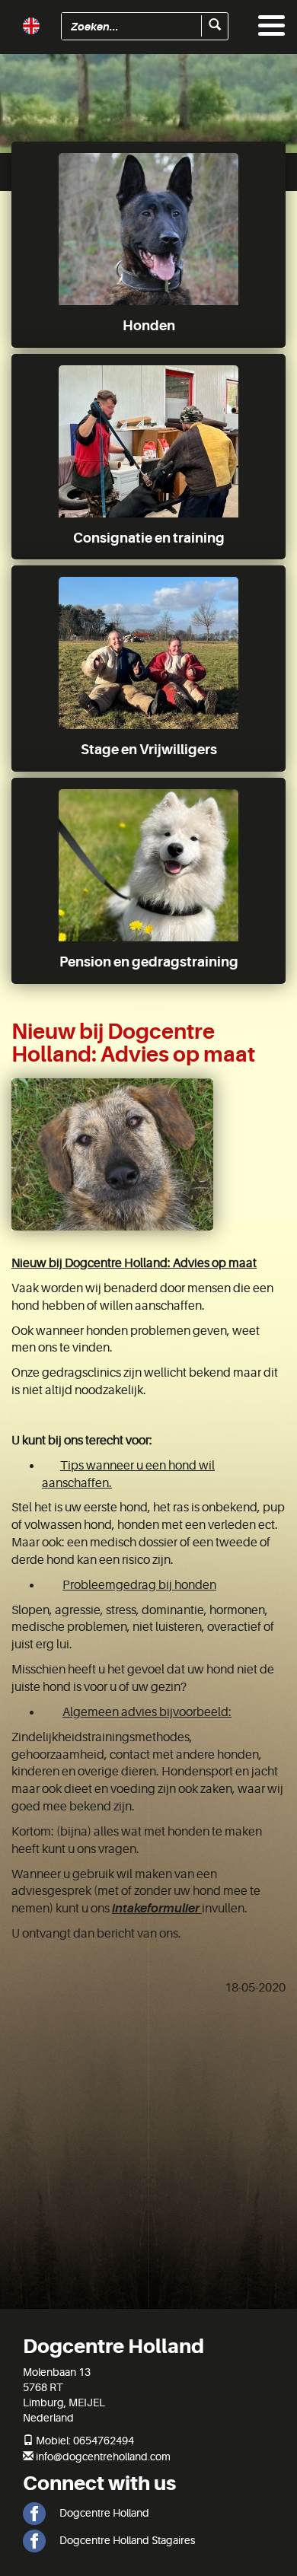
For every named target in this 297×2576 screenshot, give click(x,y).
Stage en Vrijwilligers (149, 750)
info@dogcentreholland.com (103, 2457)
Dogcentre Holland (103, 2513)
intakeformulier (156, 1909)
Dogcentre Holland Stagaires (126, 2540)
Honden (149, 326)
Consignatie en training (149, 538)
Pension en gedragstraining (149, 962)
